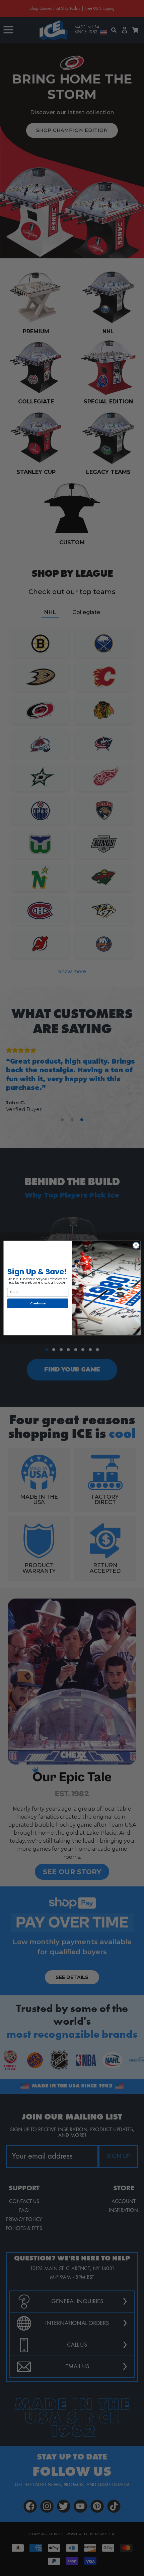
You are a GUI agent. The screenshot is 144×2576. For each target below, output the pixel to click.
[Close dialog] (136, 1245)
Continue (38, 1303)
